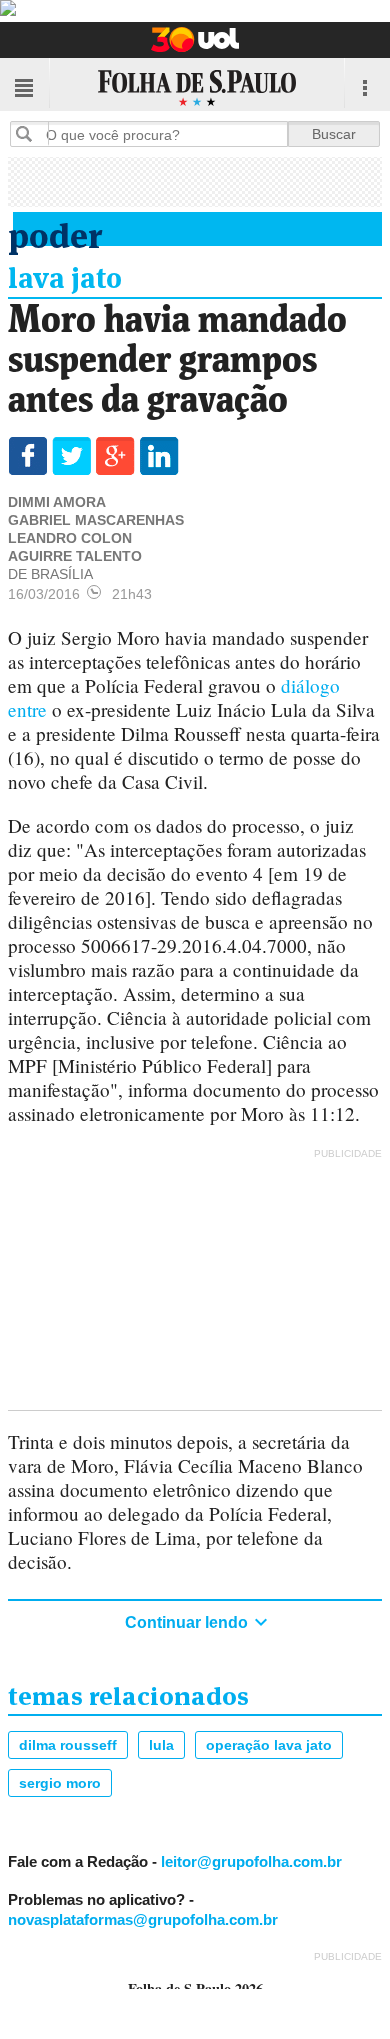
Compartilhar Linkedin (159, 456)
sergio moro (60, 1783)
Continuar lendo (188, 1622)
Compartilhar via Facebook (27, 456)
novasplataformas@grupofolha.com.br (143, 1919)
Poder (55, 232)
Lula (161, 1745)
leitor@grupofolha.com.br (251, 1861)
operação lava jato (269, 1745)
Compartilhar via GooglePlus (115, 456)
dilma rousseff (68, 1745)
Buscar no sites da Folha (32, 133)
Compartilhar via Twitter (71, 456)
